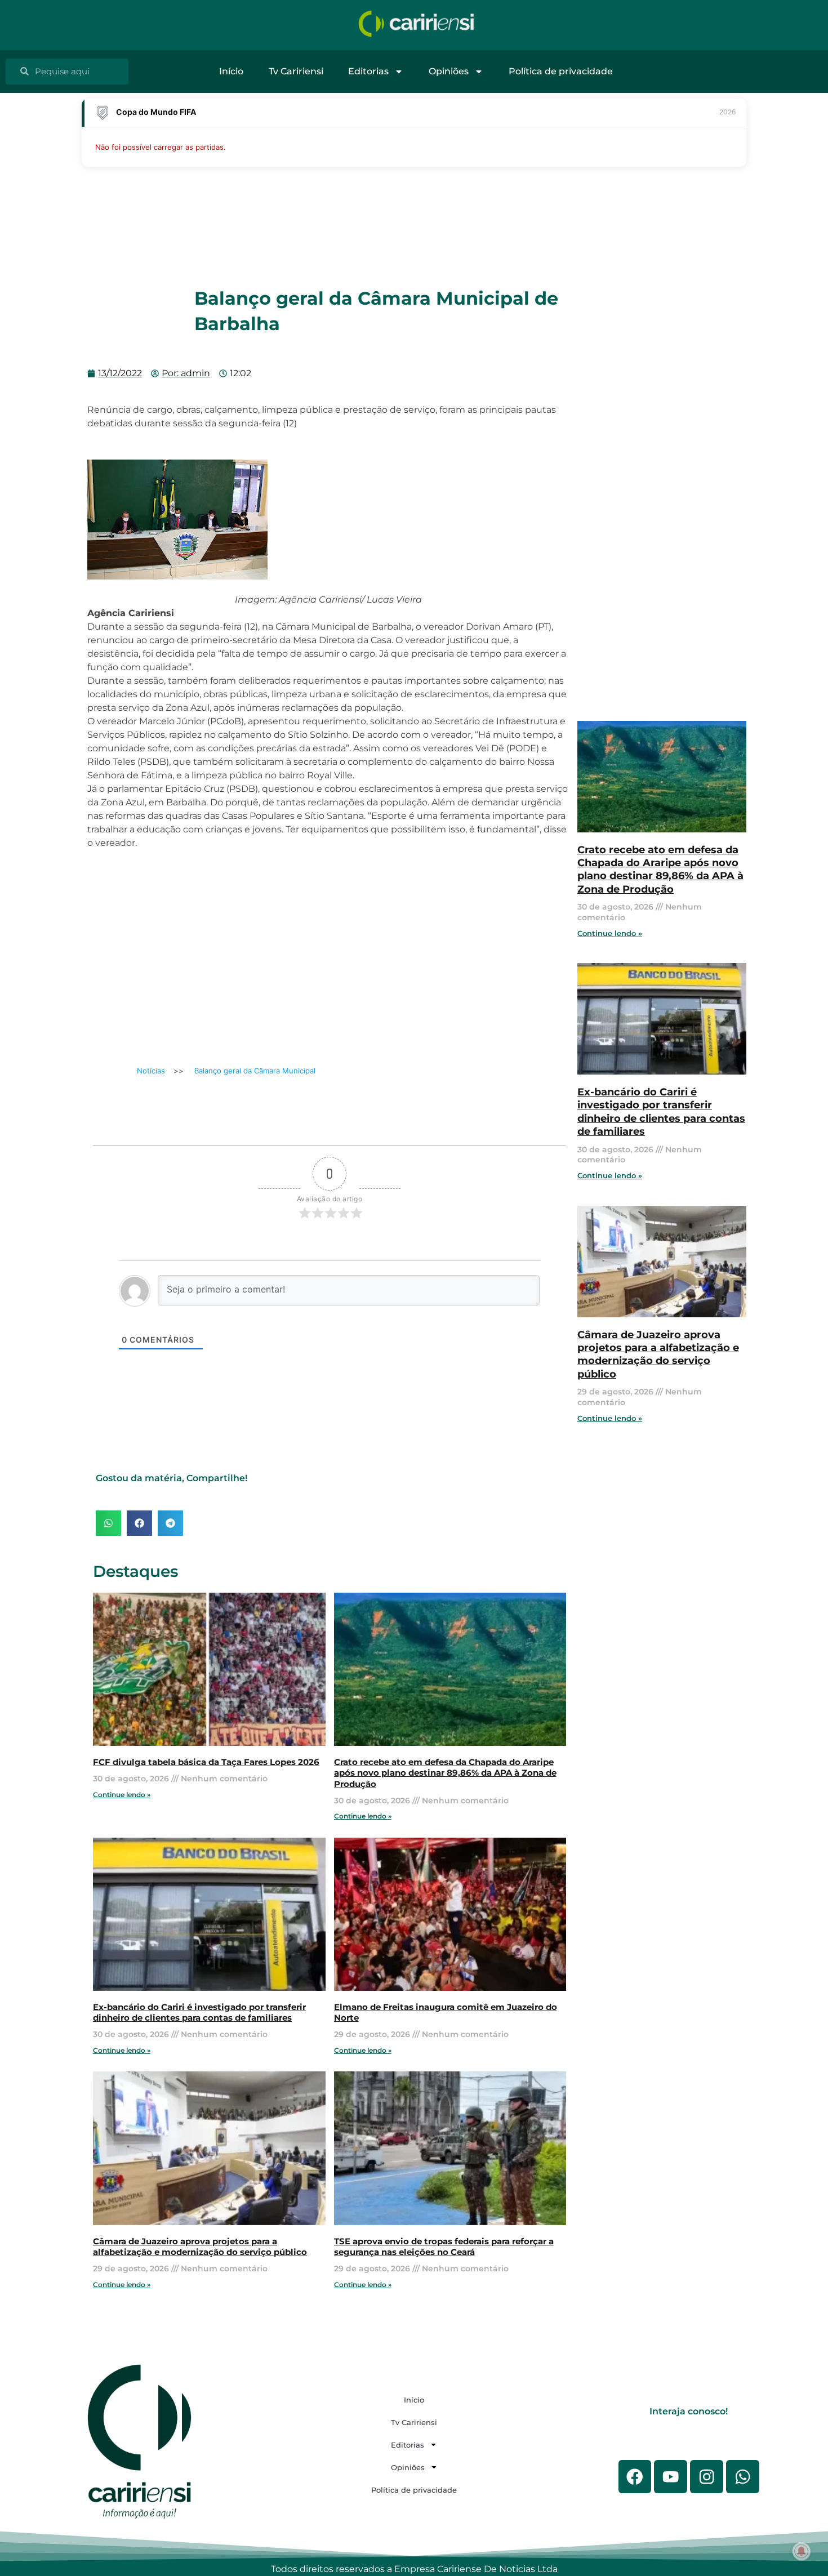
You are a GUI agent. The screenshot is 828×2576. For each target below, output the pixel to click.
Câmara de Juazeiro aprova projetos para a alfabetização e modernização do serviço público (200, 2247)
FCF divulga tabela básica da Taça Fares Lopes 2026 (206, 1762)
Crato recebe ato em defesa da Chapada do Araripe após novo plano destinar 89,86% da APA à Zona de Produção (445, 1773)
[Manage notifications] (802, 2551)
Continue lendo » (122, 1795)
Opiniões (449, 71)
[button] (108, 1523)
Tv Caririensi (296, 71)
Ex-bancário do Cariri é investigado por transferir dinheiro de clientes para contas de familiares (199, 2013)
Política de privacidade (561, 71)
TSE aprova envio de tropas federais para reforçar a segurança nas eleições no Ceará (444, 2247)
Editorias (368, 71)
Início (231, 71)
